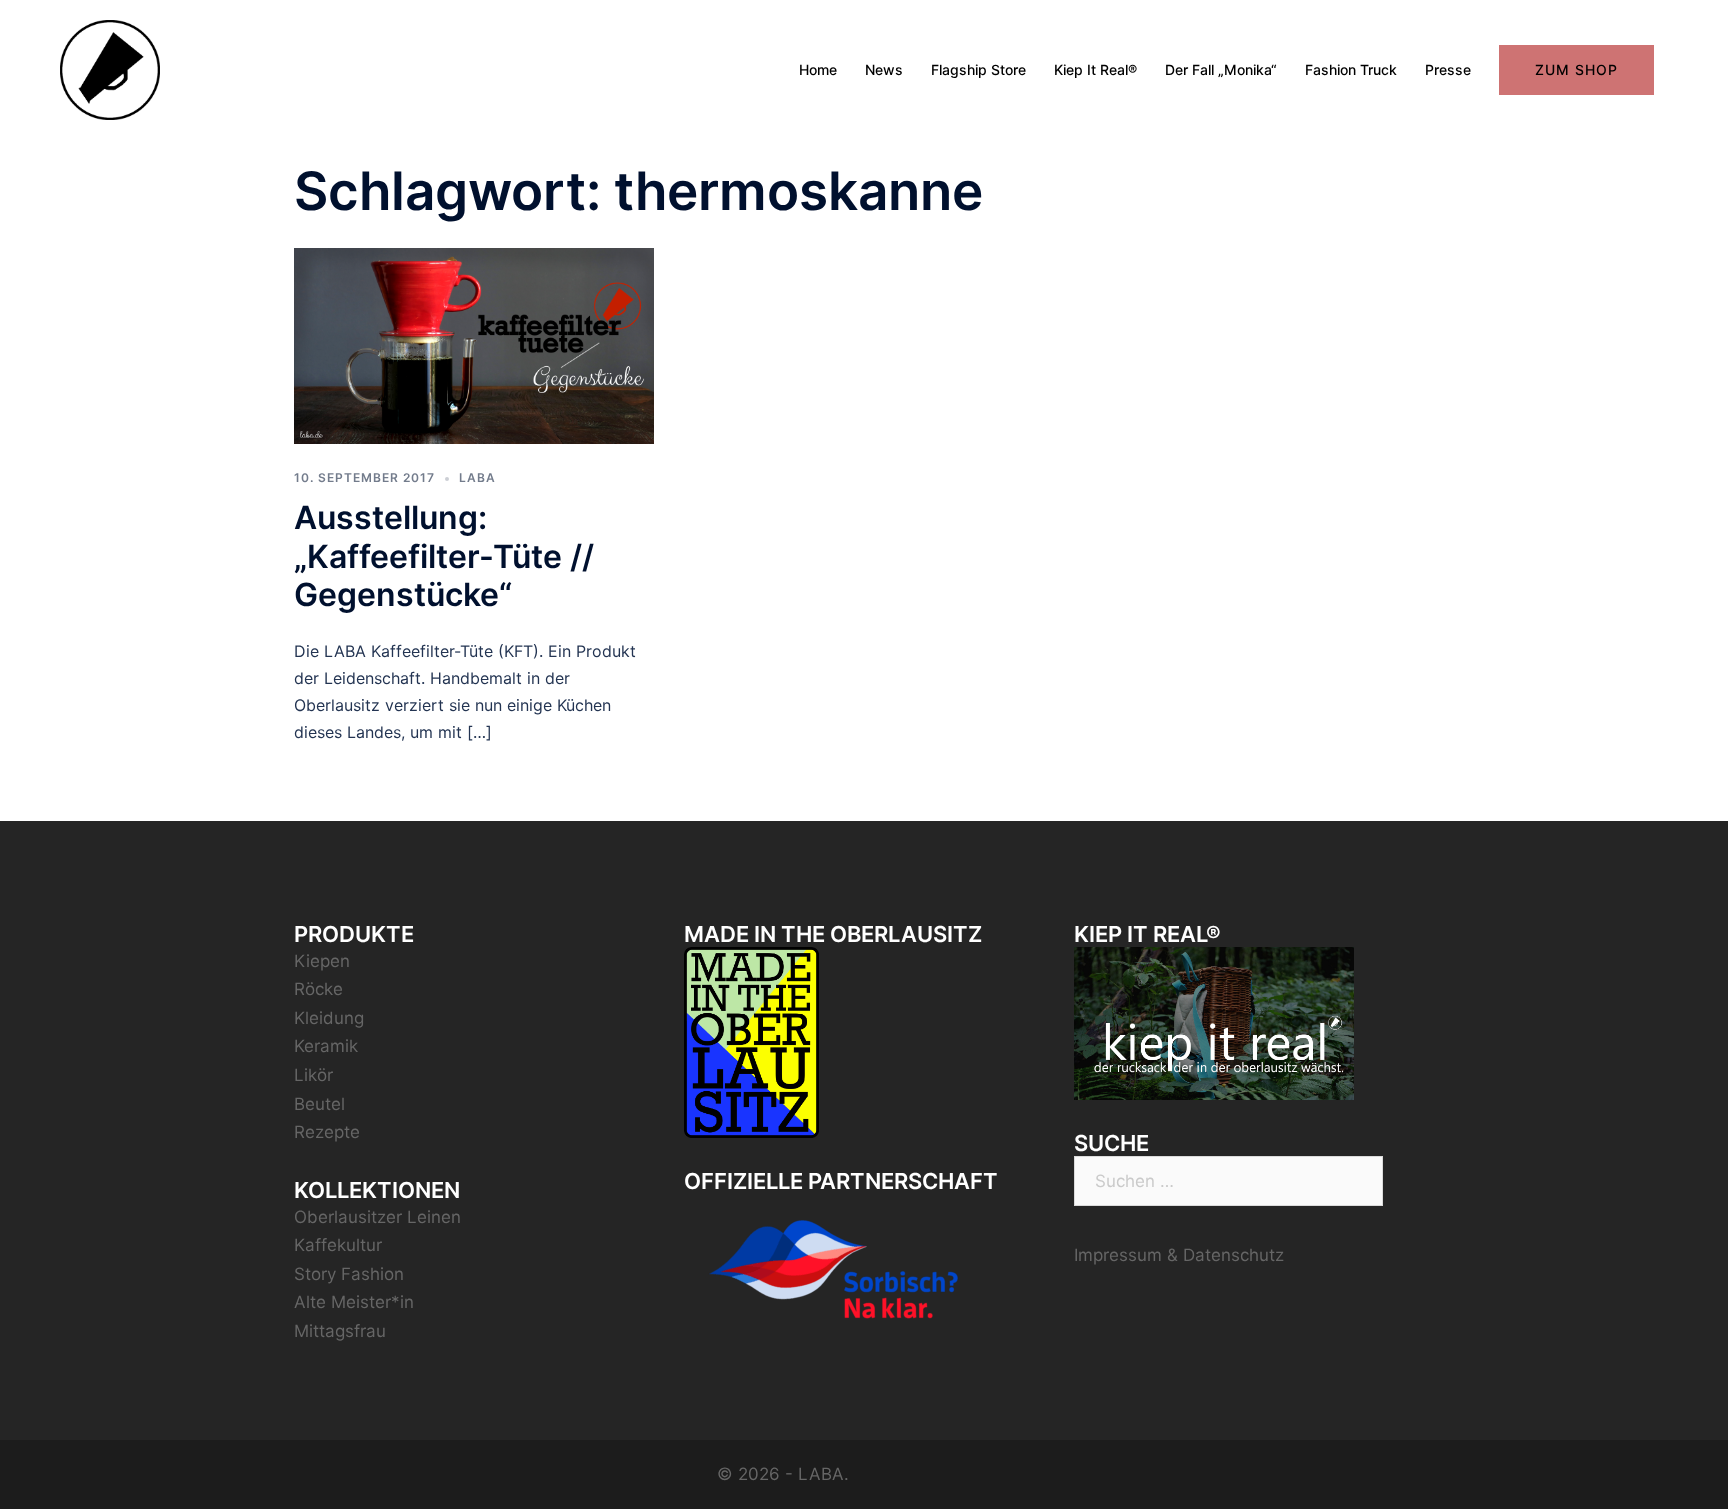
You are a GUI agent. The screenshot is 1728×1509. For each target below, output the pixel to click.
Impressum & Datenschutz (1179, 1255)
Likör (313, 1075)
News (884, 69)
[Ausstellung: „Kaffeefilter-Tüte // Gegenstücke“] (474, 344)
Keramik (326, 1046)
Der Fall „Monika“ (1221, 69)
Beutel (319, 1104)
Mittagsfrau (340, 1331)
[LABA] (110, 69)
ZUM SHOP (1576, 69)
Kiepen (322, 961)
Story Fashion (349, 1274)
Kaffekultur (338, 1245)
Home (818, 69)
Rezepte (327, 1132)
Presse (1448, 69)
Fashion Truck (1351, 69)
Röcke (318, 989)
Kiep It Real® (1095, 69)
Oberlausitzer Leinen (377, 1217)
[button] (1685, 28)
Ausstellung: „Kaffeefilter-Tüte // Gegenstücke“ (444, 556)
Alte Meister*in (354, 1302)
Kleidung (329, 1018)
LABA (477, 477)
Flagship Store (978, 69)
